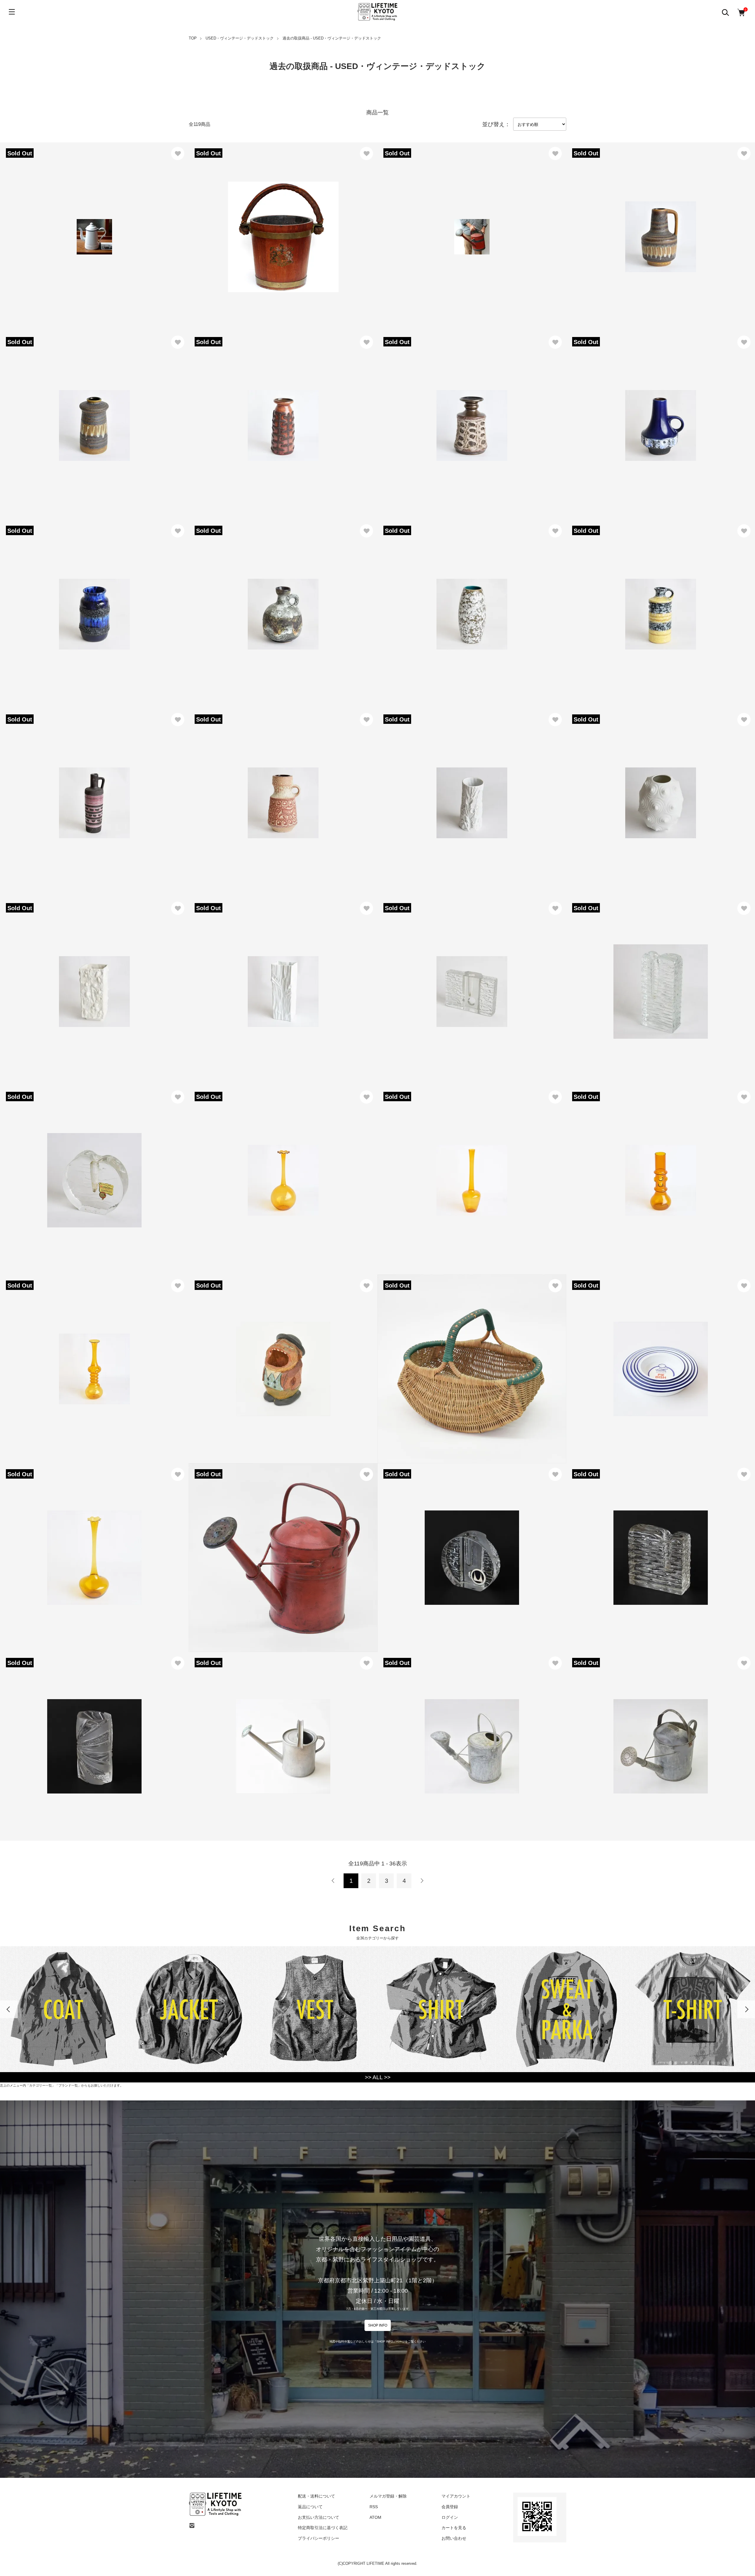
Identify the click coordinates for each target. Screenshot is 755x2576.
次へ (422, 1881)
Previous (9, 2009)
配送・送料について (316, 2496)
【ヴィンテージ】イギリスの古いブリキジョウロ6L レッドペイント (275, 1551)
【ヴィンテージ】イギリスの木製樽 (237, 230)
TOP (193, 38)
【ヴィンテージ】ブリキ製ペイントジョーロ (436, 230)
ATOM (375, 2517)
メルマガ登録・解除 (388, 2496)
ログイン (450, 2517)
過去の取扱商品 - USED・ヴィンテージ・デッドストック (332, 38)
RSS (374, 2507)
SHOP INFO (378, 2325)
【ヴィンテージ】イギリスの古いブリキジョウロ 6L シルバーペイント (279, 1739)
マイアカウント (456, 2496)
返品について (310, 2507)
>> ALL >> (378, 2077)
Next (746, 2009)
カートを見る (454, 2528)
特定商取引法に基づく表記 (323, 2528)
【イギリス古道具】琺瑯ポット (43, 230)
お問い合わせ (454, 2538)
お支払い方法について (319, 2517)
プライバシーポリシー (319, 2538)
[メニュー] (12, 12)
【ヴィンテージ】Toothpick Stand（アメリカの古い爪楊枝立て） (272, 1362)
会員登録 (450, 2507)
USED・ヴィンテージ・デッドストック (240, 38)
